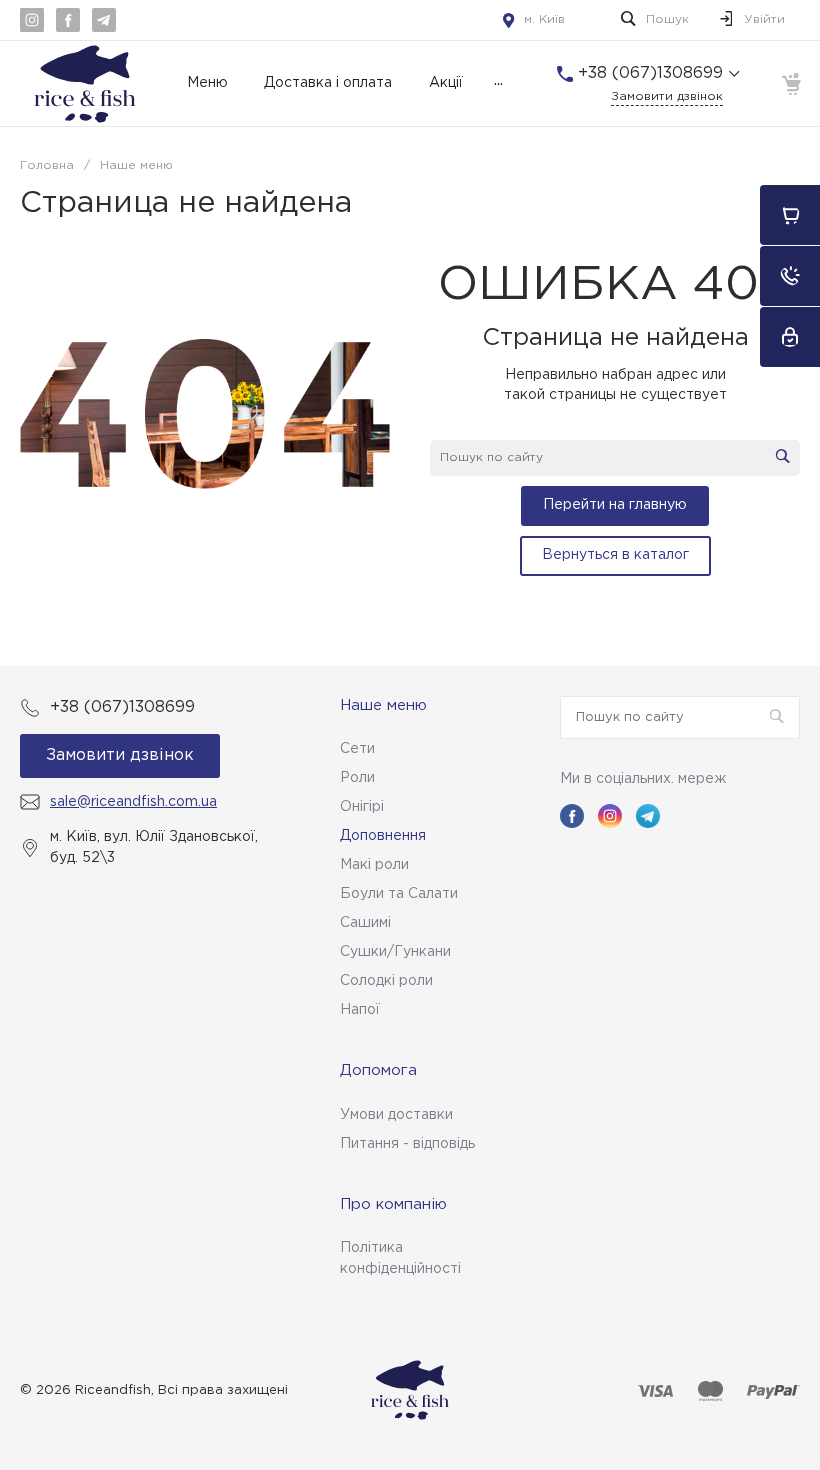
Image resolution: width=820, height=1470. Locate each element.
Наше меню (383, 705)
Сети (357, 749)
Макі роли (374, 865)
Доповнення (383, 836)
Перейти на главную (615, 505)
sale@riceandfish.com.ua (133, 802)
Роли (357, 778)
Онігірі (362, 807)
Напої (360, 1010)
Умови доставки (396, 1115)
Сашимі (365, 923)
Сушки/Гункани (395, 952)
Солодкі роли (386, 981)
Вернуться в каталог (615, 555)
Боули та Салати (399, 894)
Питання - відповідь (407, 1144)
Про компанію (393, 1204)
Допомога (378, 1070)
